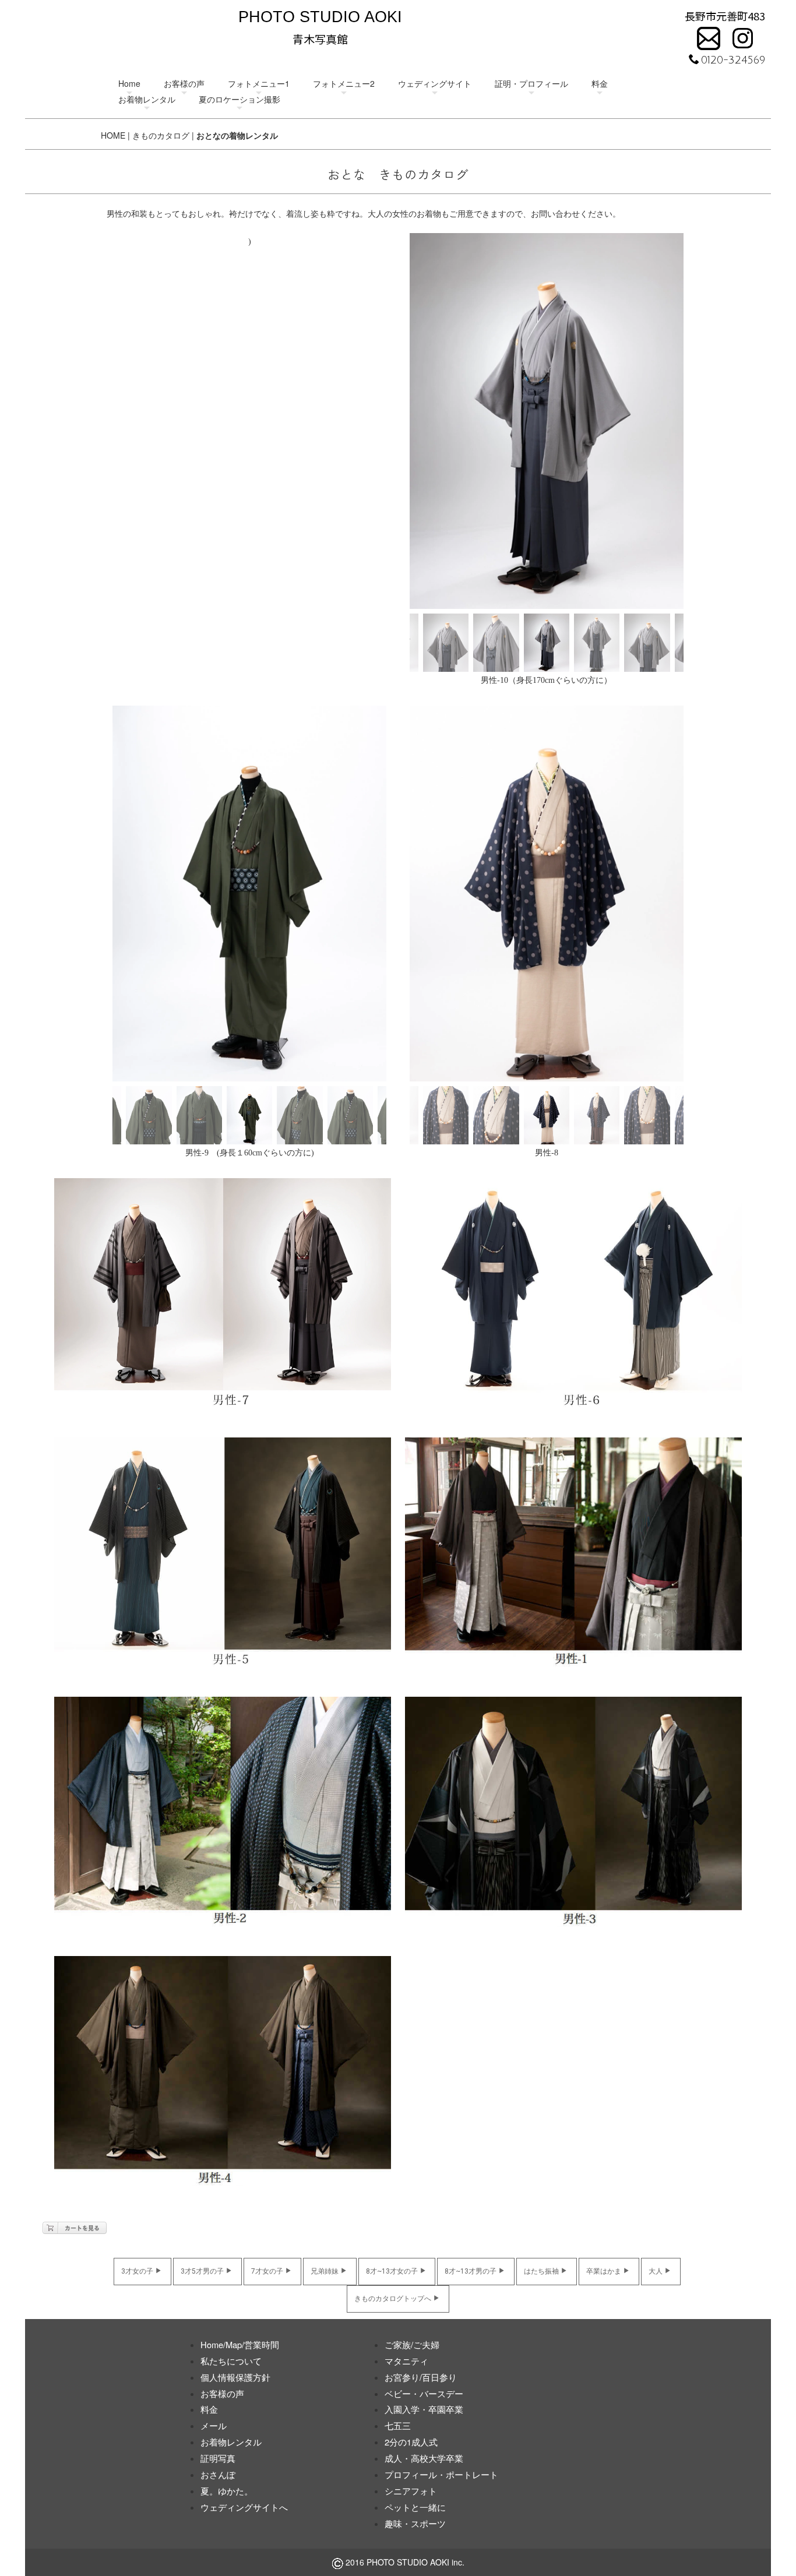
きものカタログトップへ (393, 2299)
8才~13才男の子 (471, 2271)
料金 (600, 83)
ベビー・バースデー (424, 2393)
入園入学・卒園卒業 (424, 2409)
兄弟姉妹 (325, 2271)
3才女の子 (137, 2271)
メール (214, 2425)
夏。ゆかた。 (227, 2491)
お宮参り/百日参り (421, 2377)
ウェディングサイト (435, 83)
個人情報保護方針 (235, 2377)
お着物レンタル (147, 99)
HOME (113, 135)
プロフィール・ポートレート (441, 2474)
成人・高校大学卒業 (424, 2458)
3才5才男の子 (202, 2271)
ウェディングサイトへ (244, 2507)
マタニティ (406, 2361)
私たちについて (231, 2361)
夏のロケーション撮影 (239, 99)
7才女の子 (267, 2271)
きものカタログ (161, 135)
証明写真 (218, 2458)
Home (129, 83)
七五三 (398, 2425)
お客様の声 (184, 83)
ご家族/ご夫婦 (412, 2344)
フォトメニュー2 (344, 83)
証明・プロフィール (531, 83)
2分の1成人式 (411, 2442)
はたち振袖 (541, 2271)
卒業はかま (604, 2271)
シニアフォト (411, 2491)
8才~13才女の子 (392, 2271)
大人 (656, 2271)
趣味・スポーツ (415, 2523)
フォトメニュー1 (259, 83)
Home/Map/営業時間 (240, 2344)
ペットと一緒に (415, 2507)
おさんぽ (218, 2474)
